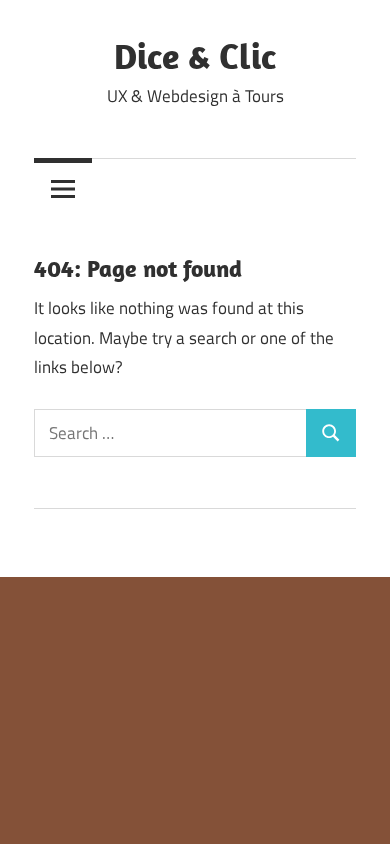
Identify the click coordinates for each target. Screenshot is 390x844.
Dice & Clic (195, 55)
